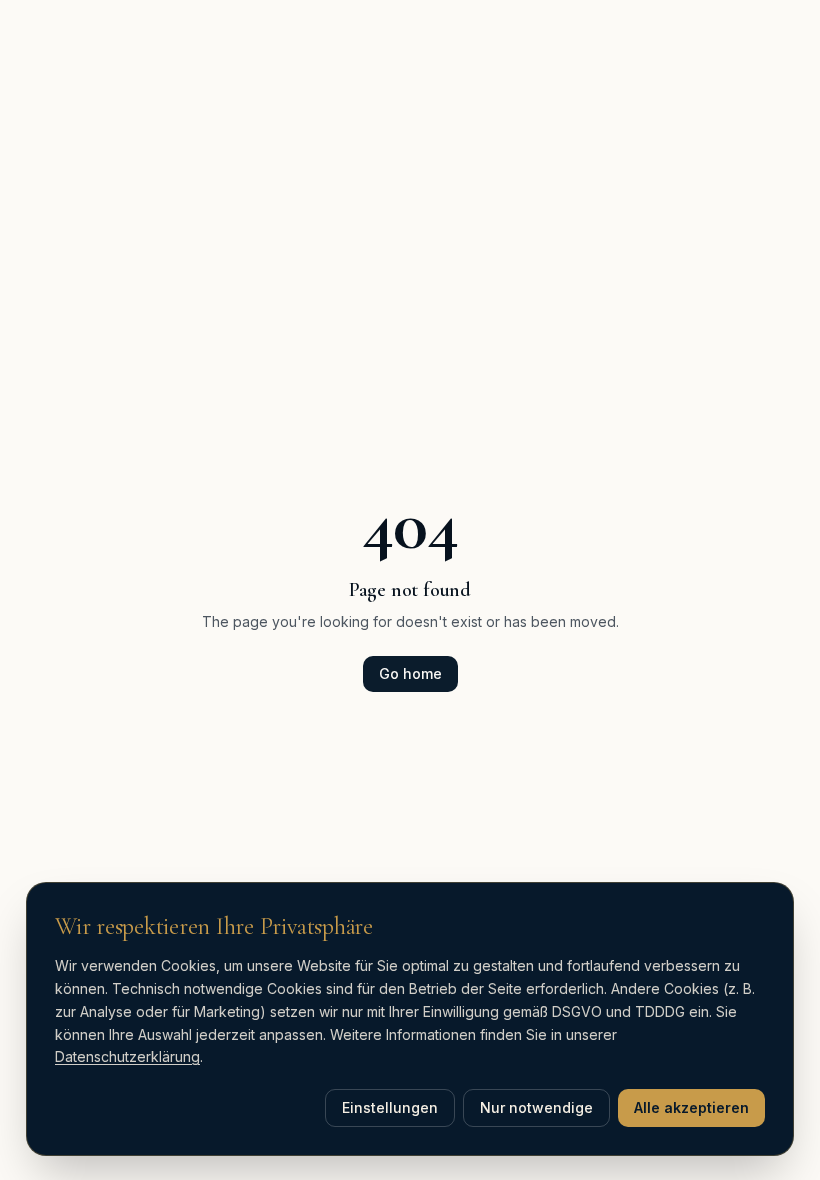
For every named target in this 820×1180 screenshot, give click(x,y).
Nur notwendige (536, 1107)
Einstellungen (390, 1107)
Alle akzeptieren (691, 1107)
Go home (410, 673)
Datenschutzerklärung (127, 1056)
